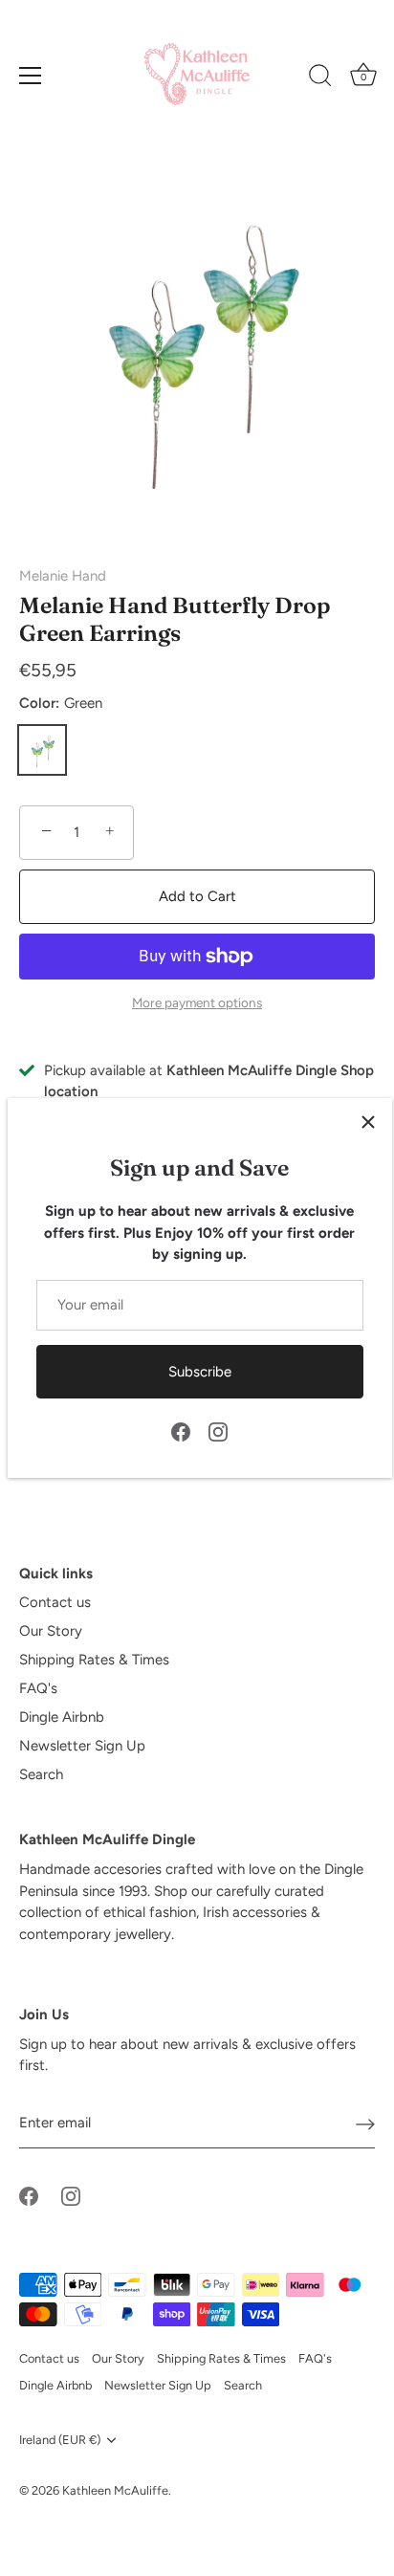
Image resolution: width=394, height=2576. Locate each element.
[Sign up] (365, 2124)
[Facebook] (181, 1431)
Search (41, 1774)
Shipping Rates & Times (94, 1660)
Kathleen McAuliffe (115, 2490)
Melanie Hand (63, 576)
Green (42, 750)
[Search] (320, 78)
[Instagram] (218, 1431)
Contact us (55, 1602)
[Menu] (31, 76)
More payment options (197, 1002)
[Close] (368, 1122)
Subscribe (200, 1372)
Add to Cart (197, 896)
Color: (61, 703)
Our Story (51, 1631)
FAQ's (38, 1688)
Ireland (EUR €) (60, 2440)
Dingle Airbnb (62, 1717)
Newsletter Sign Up (82, 1746)
